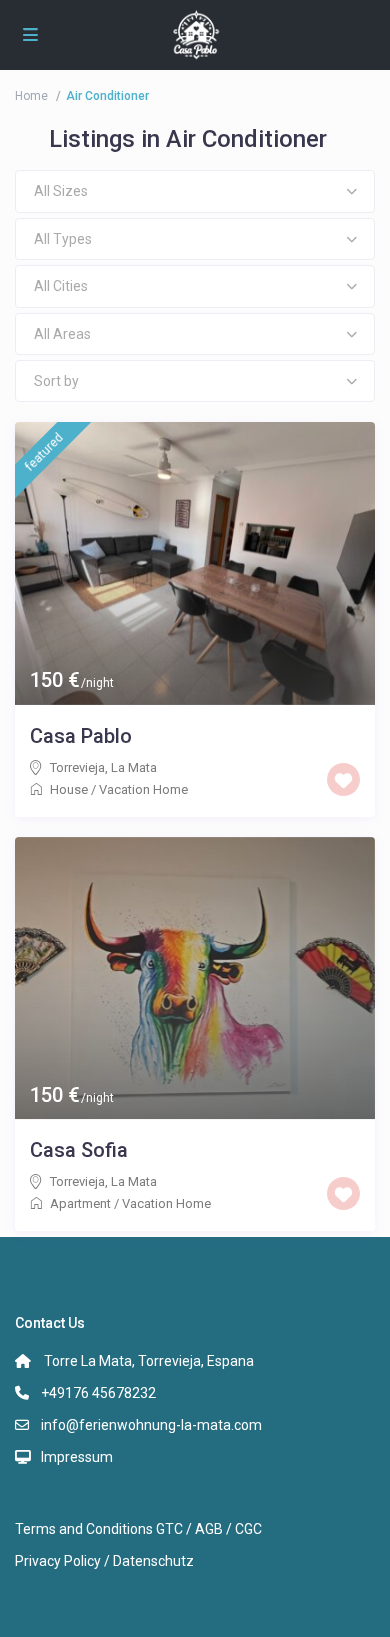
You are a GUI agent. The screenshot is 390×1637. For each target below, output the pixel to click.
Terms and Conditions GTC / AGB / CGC (138, 1529)
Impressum (77, 1457)
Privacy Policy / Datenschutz (104, 1561)
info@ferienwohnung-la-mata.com (151, 1425)
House (69, 789)
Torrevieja (77, 767)
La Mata (134, 767)
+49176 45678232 (98, 1393)
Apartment (80, 1203)
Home (31, 96)
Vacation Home (143, 789)
